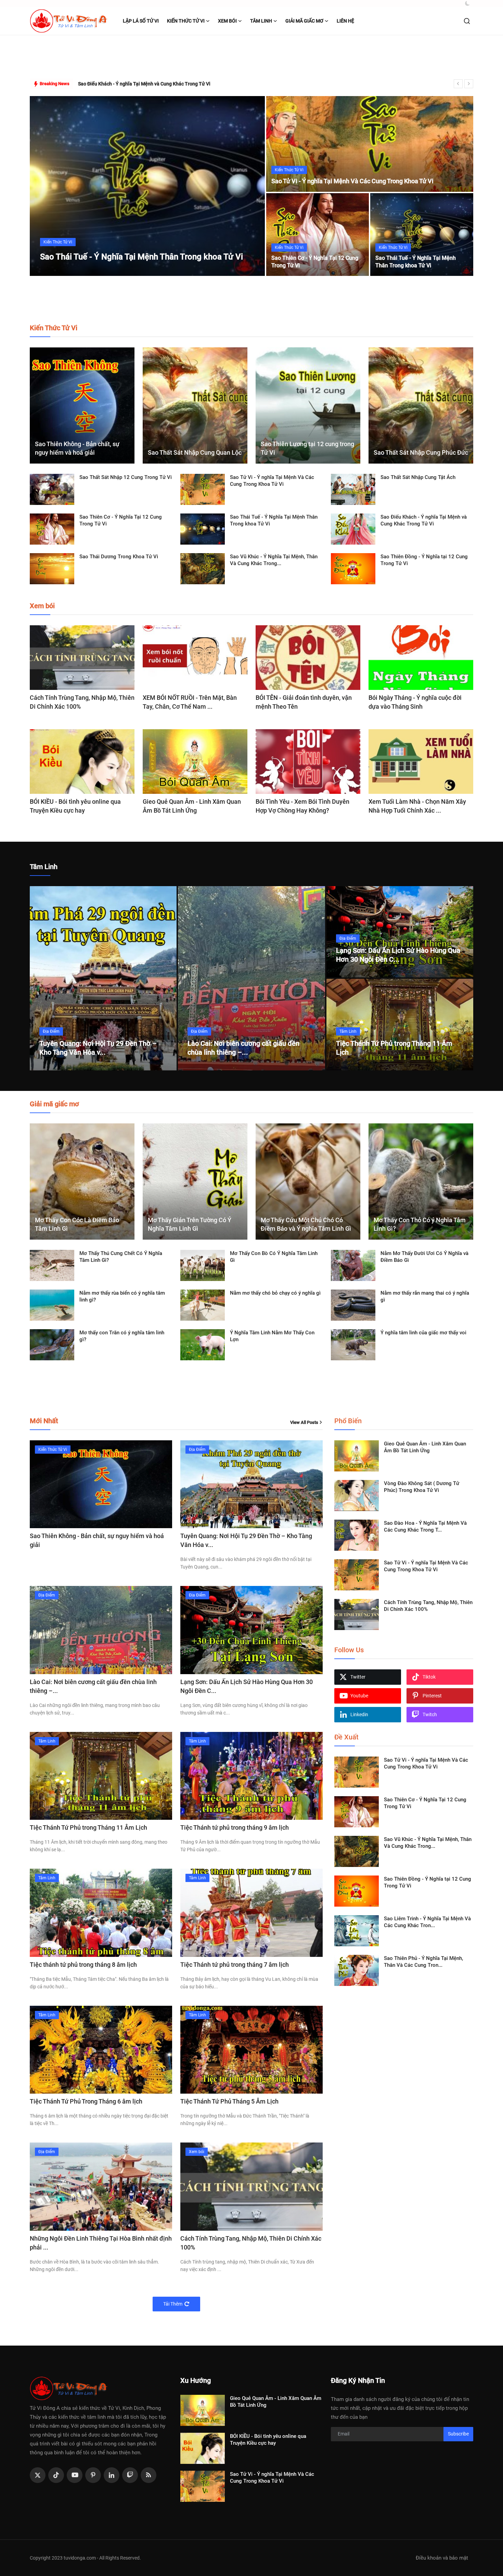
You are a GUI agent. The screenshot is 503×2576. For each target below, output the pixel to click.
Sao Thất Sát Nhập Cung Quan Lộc (195, 452)
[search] (467, 21)
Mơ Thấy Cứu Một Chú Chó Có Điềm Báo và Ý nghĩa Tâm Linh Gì (306, 1224)
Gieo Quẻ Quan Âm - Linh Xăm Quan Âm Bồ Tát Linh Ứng (192, 806)
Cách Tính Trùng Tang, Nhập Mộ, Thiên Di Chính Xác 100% (82, 702)
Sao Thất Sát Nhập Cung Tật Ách (418, 477)
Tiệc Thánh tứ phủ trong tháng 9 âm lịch (235, 1827)
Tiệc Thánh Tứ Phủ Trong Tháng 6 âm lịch (86, 2101)
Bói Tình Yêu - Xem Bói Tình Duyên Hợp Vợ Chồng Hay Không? (302, 806)
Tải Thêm (173, 2304)
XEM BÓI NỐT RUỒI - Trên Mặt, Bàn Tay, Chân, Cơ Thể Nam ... (190, 702)
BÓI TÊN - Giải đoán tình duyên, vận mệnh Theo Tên (304, 702)
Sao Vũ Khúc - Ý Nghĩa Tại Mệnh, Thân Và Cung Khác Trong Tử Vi (148, 84)
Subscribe (458, 2434)
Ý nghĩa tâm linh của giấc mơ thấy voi (423, 1333)
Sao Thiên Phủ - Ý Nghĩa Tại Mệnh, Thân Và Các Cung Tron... (423, 1962)
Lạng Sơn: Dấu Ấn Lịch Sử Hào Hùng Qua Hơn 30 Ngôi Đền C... (247, 1686)
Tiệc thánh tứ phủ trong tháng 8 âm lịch (83, 1965)
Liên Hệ (345, 21)
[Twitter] (38, 2475)
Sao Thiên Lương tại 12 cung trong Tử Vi (307, 448)
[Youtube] (75, 2475)
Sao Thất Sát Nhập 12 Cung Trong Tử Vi (126, 477)
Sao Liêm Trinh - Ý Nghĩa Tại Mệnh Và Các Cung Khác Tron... (427, 1922)
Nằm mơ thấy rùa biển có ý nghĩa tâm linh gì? (122, 1296)
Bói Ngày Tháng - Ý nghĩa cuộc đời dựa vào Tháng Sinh (415, 702)
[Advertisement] (251, 57)
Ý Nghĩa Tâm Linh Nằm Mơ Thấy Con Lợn (272, 1336)
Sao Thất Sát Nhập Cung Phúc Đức (421, 452)
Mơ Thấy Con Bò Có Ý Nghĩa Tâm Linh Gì (274, 1257)
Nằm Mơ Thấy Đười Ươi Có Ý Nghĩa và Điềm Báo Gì (424, 1257)
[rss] (149, 2475)
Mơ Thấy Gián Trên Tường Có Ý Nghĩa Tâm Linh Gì (190, 1224)
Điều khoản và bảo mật (442, 2558)
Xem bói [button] (227, 21)
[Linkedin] (112, 2475)
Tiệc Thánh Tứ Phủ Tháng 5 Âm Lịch (229, 2101)
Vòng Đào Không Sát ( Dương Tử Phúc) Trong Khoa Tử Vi (422, 1487)
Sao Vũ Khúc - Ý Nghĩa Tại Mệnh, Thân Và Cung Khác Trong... (274, 560)
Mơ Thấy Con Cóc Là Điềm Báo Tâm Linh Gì (77, 1224)
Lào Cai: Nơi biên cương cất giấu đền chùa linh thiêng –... (93, 1686)
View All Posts (304, 1422)
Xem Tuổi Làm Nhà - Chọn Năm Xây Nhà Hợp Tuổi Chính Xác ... (417, 806)
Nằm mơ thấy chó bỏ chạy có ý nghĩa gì (275, 1293)
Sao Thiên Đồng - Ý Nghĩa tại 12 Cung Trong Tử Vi (424, 560)
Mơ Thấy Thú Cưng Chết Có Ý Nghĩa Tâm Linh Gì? (121, 1257)
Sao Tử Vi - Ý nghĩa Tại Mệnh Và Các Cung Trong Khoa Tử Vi (352, 181)
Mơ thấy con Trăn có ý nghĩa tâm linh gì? (122, 1336)
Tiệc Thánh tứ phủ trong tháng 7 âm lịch (235, 1965)
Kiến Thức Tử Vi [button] (186, 21)
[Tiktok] (56, 2475)
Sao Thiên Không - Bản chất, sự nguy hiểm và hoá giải (77, 448)
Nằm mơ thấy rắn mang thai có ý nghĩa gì (425, 1296)
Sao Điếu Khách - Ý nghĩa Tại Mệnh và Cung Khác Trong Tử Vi (424, 520)
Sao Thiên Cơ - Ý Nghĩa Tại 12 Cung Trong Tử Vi (315, 262)
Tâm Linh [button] (261, 21)
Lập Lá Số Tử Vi (141, 21)
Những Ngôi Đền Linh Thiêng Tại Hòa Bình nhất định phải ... (101, 2243)
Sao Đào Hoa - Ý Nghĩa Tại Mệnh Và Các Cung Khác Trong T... (425, 1526)
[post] (147, 186)
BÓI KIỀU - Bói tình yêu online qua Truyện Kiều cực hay (75, 806)
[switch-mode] (468, 3)
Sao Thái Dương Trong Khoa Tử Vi (119, 557)
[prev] (458, 84)
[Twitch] (130, 2475)
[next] (469, 84)
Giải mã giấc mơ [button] (304, 21)
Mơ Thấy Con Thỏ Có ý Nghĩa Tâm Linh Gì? (420, 1224)
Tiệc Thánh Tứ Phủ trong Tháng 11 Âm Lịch (88, 1827)
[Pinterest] (93, 2475)
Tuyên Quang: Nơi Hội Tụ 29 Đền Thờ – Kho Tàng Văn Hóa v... (246, 1540)
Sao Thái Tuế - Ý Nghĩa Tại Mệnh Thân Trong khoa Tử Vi (416, 262)
